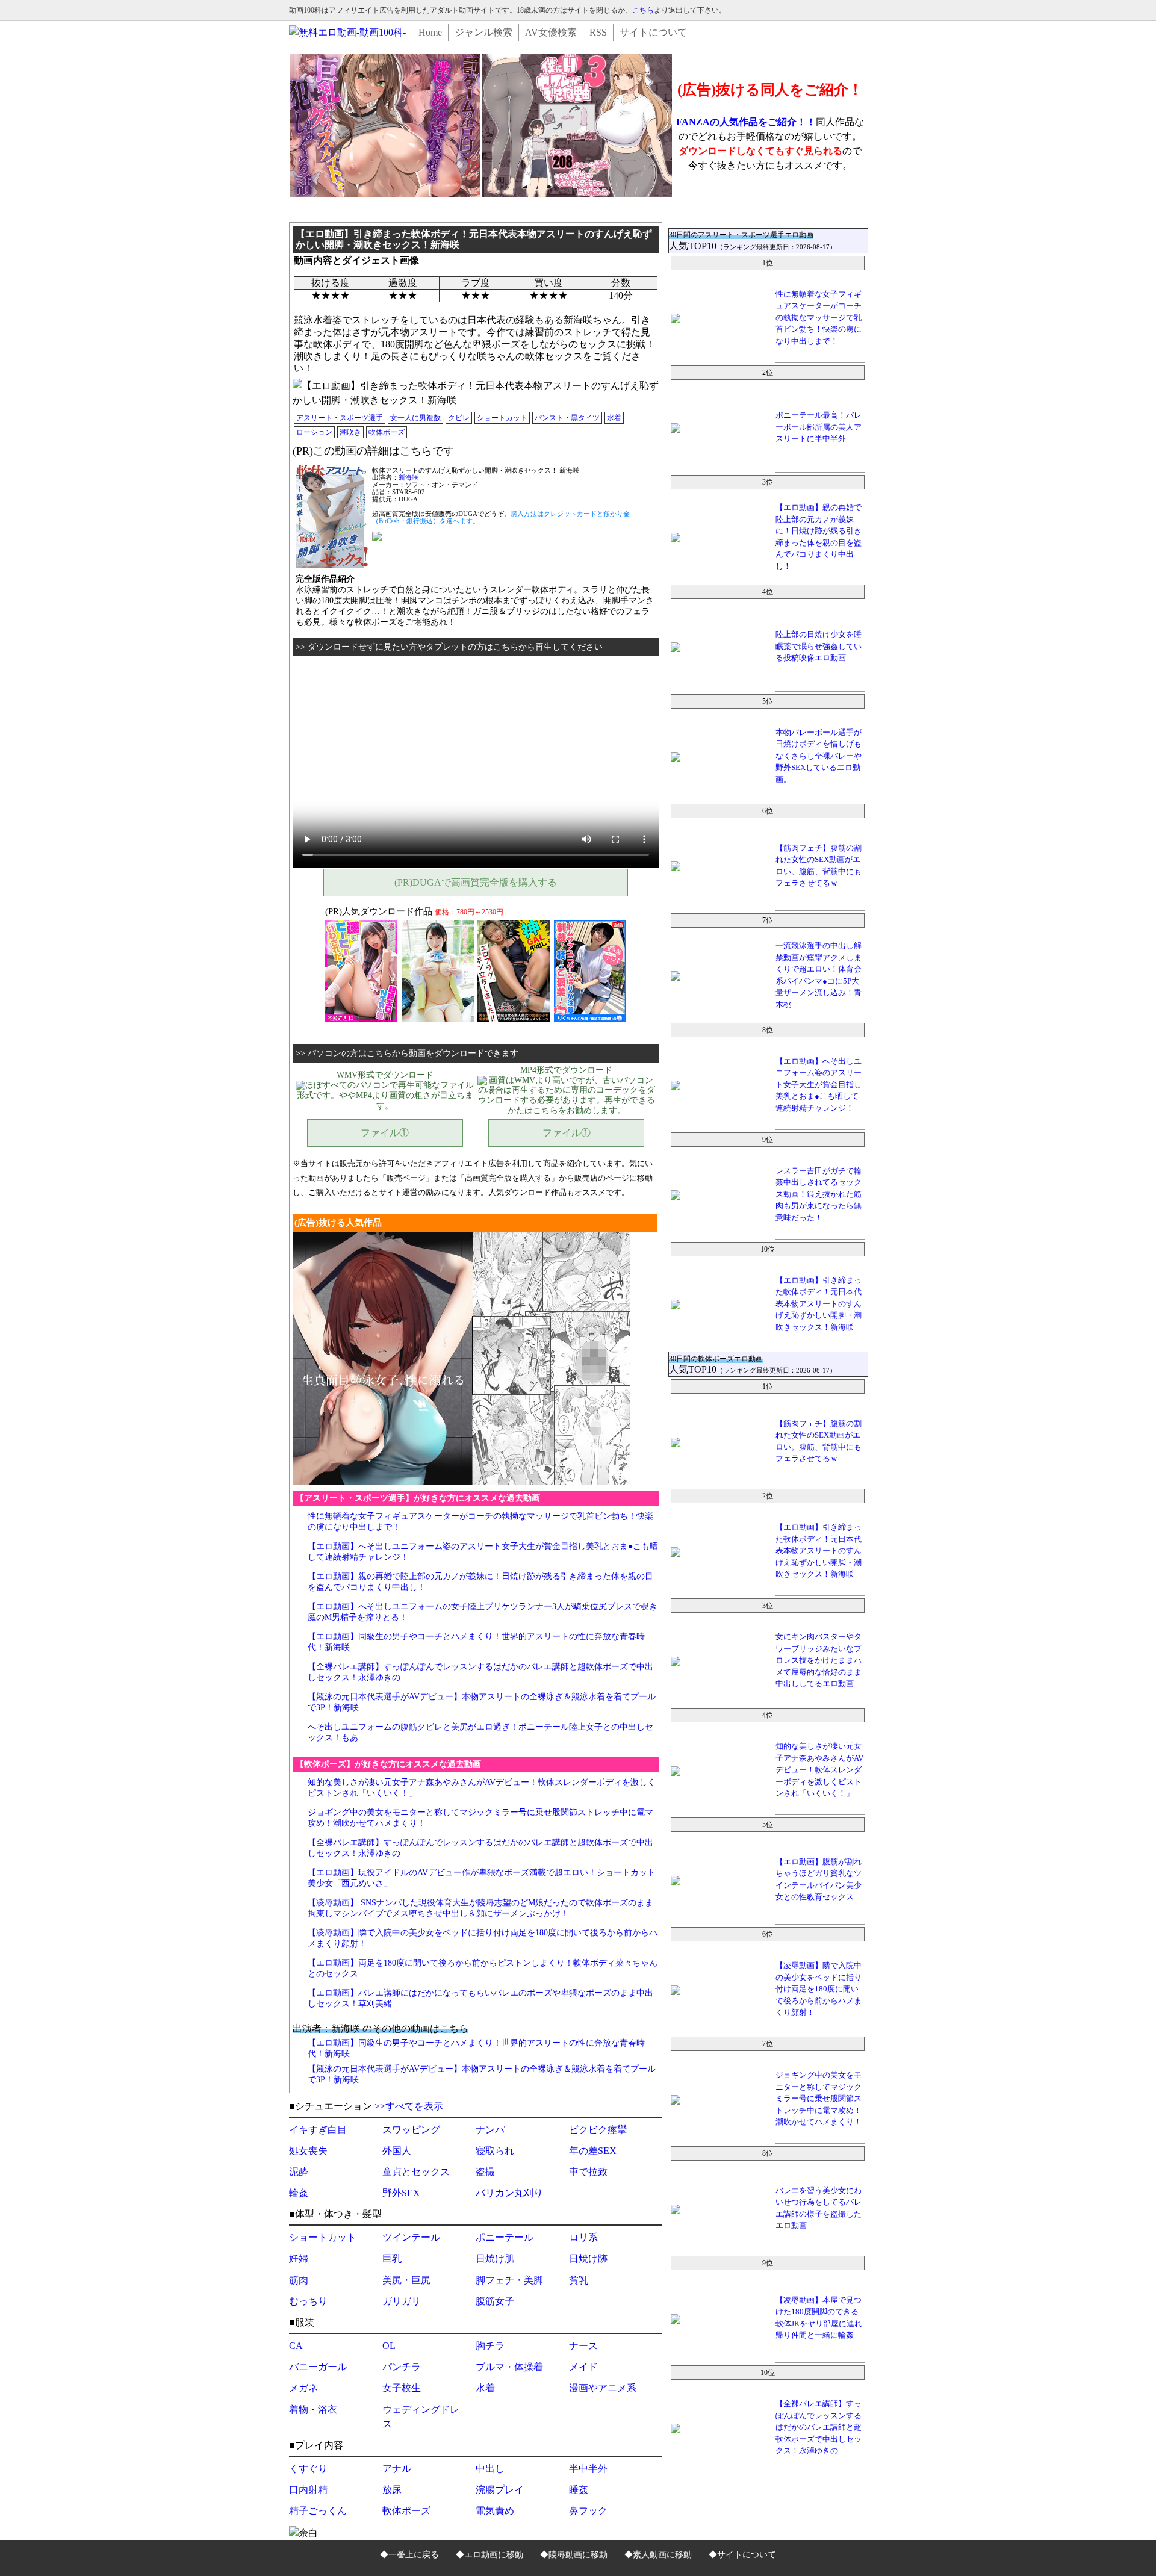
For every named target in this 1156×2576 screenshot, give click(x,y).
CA (296, 2346)
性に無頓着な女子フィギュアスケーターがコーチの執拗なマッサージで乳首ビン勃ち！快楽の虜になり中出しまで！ (819, 318)
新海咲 (409, 477)
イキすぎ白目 (318, 2130)
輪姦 (299, 2193)
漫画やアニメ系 (603, 2388)
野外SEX (401, 2193)
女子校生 (402, 2388)
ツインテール (411, 2237)
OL (389, 2346)
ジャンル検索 (483, 32)
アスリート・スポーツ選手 (340, 418)
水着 (614, 418)
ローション (314, 432)
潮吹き (350, 432)
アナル (397, 2469)
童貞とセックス (416, 2172)
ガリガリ (402, 2301)
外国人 (397, 2151)
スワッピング (411, 2130)
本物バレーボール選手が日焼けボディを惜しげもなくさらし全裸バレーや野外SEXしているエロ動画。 (819, 756)
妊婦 (299, 2258)
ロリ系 (583, 2237)
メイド (583, 2367)
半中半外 (588, 2469)
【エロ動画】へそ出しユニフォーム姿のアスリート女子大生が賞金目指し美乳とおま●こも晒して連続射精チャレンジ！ (819, 1085)
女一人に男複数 (415, 418)
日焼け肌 (495, 2258)
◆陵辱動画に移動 (574, 2555)
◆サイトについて (742, 2555)
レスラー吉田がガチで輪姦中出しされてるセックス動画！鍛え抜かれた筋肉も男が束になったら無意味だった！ (819, 1194)
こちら (643, 10)
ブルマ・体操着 (509, 2367)
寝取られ (495, 2151)
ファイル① (385, 1133)
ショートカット (502, 418)
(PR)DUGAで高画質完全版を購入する (476, 882)
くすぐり (308, 2469)
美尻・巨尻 (406, 2280)
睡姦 (579, 2490)
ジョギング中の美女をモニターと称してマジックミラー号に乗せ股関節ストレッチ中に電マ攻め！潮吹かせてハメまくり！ (819, 2098)
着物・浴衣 (313, 2410)
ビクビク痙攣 (598, 2130)
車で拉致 (588, 2172)
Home (430, 32)
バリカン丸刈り (509, 2193)
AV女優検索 (551, 32)
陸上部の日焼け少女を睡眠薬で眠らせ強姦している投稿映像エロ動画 (819, 646)
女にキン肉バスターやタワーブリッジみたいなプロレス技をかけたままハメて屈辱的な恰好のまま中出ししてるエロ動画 (819, 1660)
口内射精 (308, 2490)
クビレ (459, 418)
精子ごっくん (318, 2511)
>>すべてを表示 (409, 2106)
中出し (490, 2469)
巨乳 (392, 2258)
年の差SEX (593, 2151)
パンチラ (402, 2367)
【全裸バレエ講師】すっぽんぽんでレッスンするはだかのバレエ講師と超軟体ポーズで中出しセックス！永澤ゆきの (819, 2427)
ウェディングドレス (421, 2417)
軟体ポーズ (387, 432)
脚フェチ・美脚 (509, 2280)
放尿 (392, 2490)
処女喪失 (308, 2151)
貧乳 (579, 2280)
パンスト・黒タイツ (567, 418)
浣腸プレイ (500, 2490)
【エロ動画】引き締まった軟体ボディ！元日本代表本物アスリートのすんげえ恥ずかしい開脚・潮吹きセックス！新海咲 (819, 1304)
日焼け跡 (588, 2258)
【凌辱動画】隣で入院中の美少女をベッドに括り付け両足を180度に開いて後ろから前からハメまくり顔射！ (819, 1989)
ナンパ (490, 2130)
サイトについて (653, 32)
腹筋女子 (495, 2301)
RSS (598, 32)
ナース (583, 2346)
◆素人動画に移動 (658, 2555)
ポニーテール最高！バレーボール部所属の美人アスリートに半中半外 (819, 427)
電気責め (495, 2511)
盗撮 (485, 2172)
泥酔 (299, 2172)
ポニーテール (505, 2237)
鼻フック (588, 2511)
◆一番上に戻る (409, 2555)
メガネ (303, 2388)
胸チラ (490, 2346)
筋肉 (299, 2280)
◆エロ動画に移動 (489, 2555)
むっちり (308, 2301)
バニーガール (318, 2367)
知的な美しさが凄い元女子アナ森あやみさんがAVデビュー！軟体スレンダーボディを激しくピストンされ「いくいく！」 (819, 1770)
